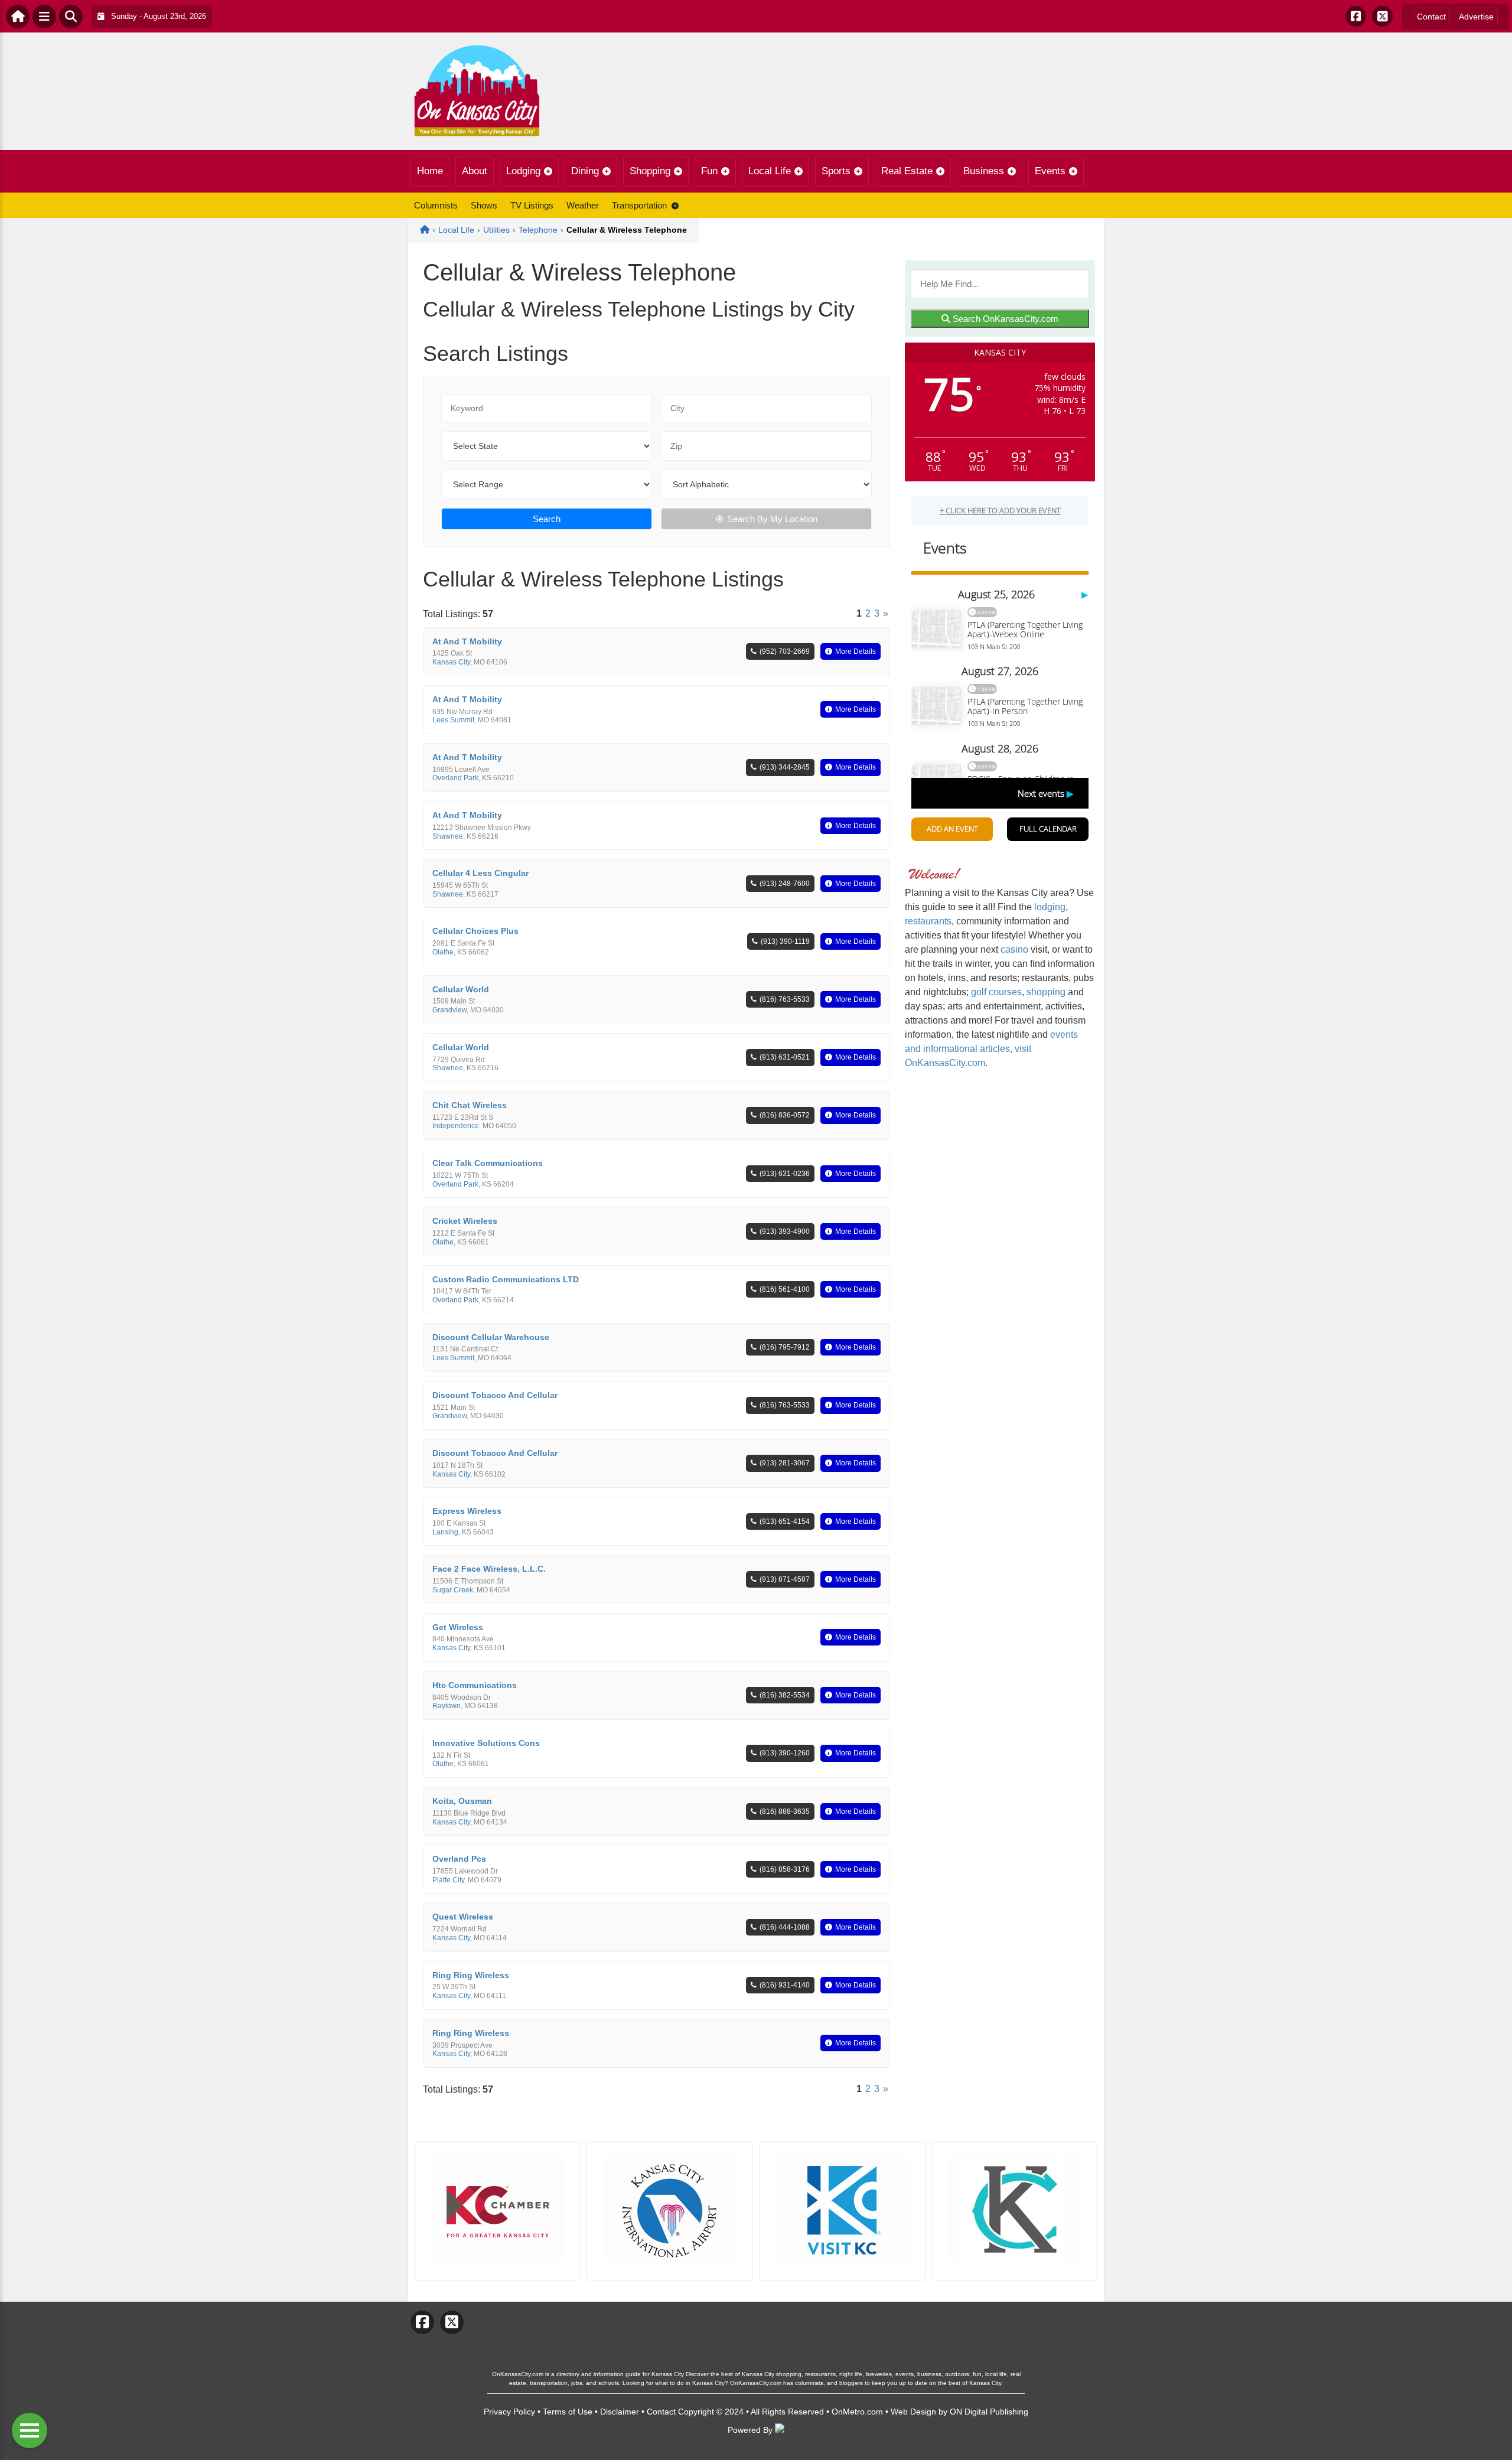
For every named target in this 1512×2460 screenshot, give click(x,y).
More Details (856, 651)
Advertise (1476, 17)
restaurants (928, 921)
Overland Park (455, 778)
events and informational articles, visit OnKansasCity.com (991, 1049)
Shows (484, 205)
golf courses (996, 992)
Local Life (770, 171)
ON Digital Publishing (989, 2412)
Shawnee (448, 836)
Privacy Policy (509, 2412)
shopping (1046, 992)
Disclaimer (620, 2412)
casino (1014, 949)
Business (984, 171)
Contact (1431, 17)
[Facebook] (1356, 16)
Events (1050, 171)
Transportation (639, 205)
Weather (583, 205)
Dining (585, 171)
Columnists (436, 205)
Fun (709, 171)
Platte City (448, 1880)
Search (547, 519)
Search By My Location (772, 519)
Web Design (913, 2412)
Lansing (445, 1532)
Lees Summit (453, 720)
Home (430, 171)
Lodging (523, 171)
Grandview (449, 1010)
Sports (836, 171)
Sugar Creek (453, 1590)
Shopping (650, 171)
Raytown (447, 1706)
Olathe (443, 952)
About (475, 171)
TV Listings (532, 205)
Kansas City (451, 662)
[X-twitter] (1382, 16)
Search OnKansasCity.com (1004, 319)
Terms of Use (568, 2412)
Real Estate (907, 171)
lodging (1050, 907)
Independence (456, 1126)
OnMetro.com (857, 2412)
